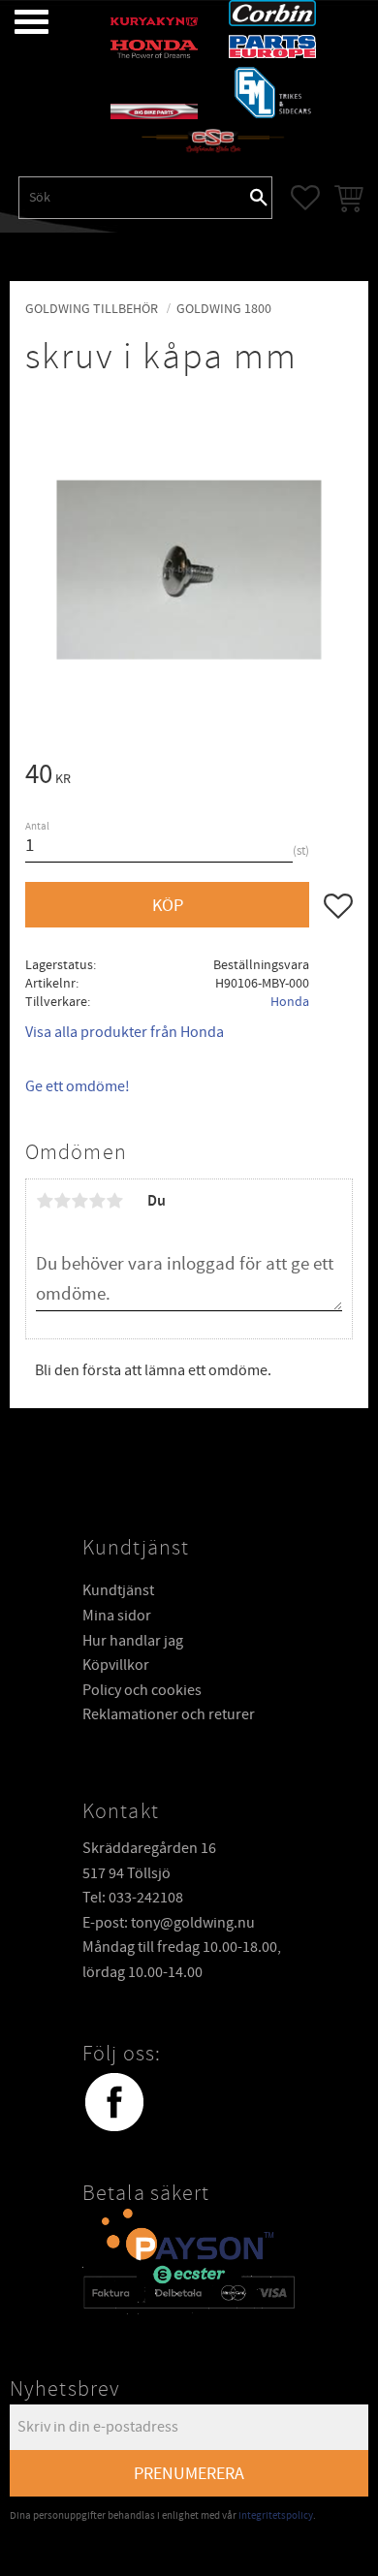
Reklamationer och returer (169, 1714)
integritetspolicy (276, 2515)
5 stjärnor (114, 1201)
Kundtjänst (118, 1590)
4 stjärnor (97, 1201)
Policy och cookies (142, 1690)
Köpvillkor (116, 1665)
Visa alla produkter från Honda (125, 1032)
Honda (290, 1002)
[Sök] (259, 198)
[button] (17, 22)
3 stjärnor (79, 1201)
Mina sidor (117, 1616)
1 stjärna (45, 1201)
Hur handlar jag (133, 1641)
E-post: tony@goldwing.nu (169, 1923)
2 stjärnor (62, 1201)
